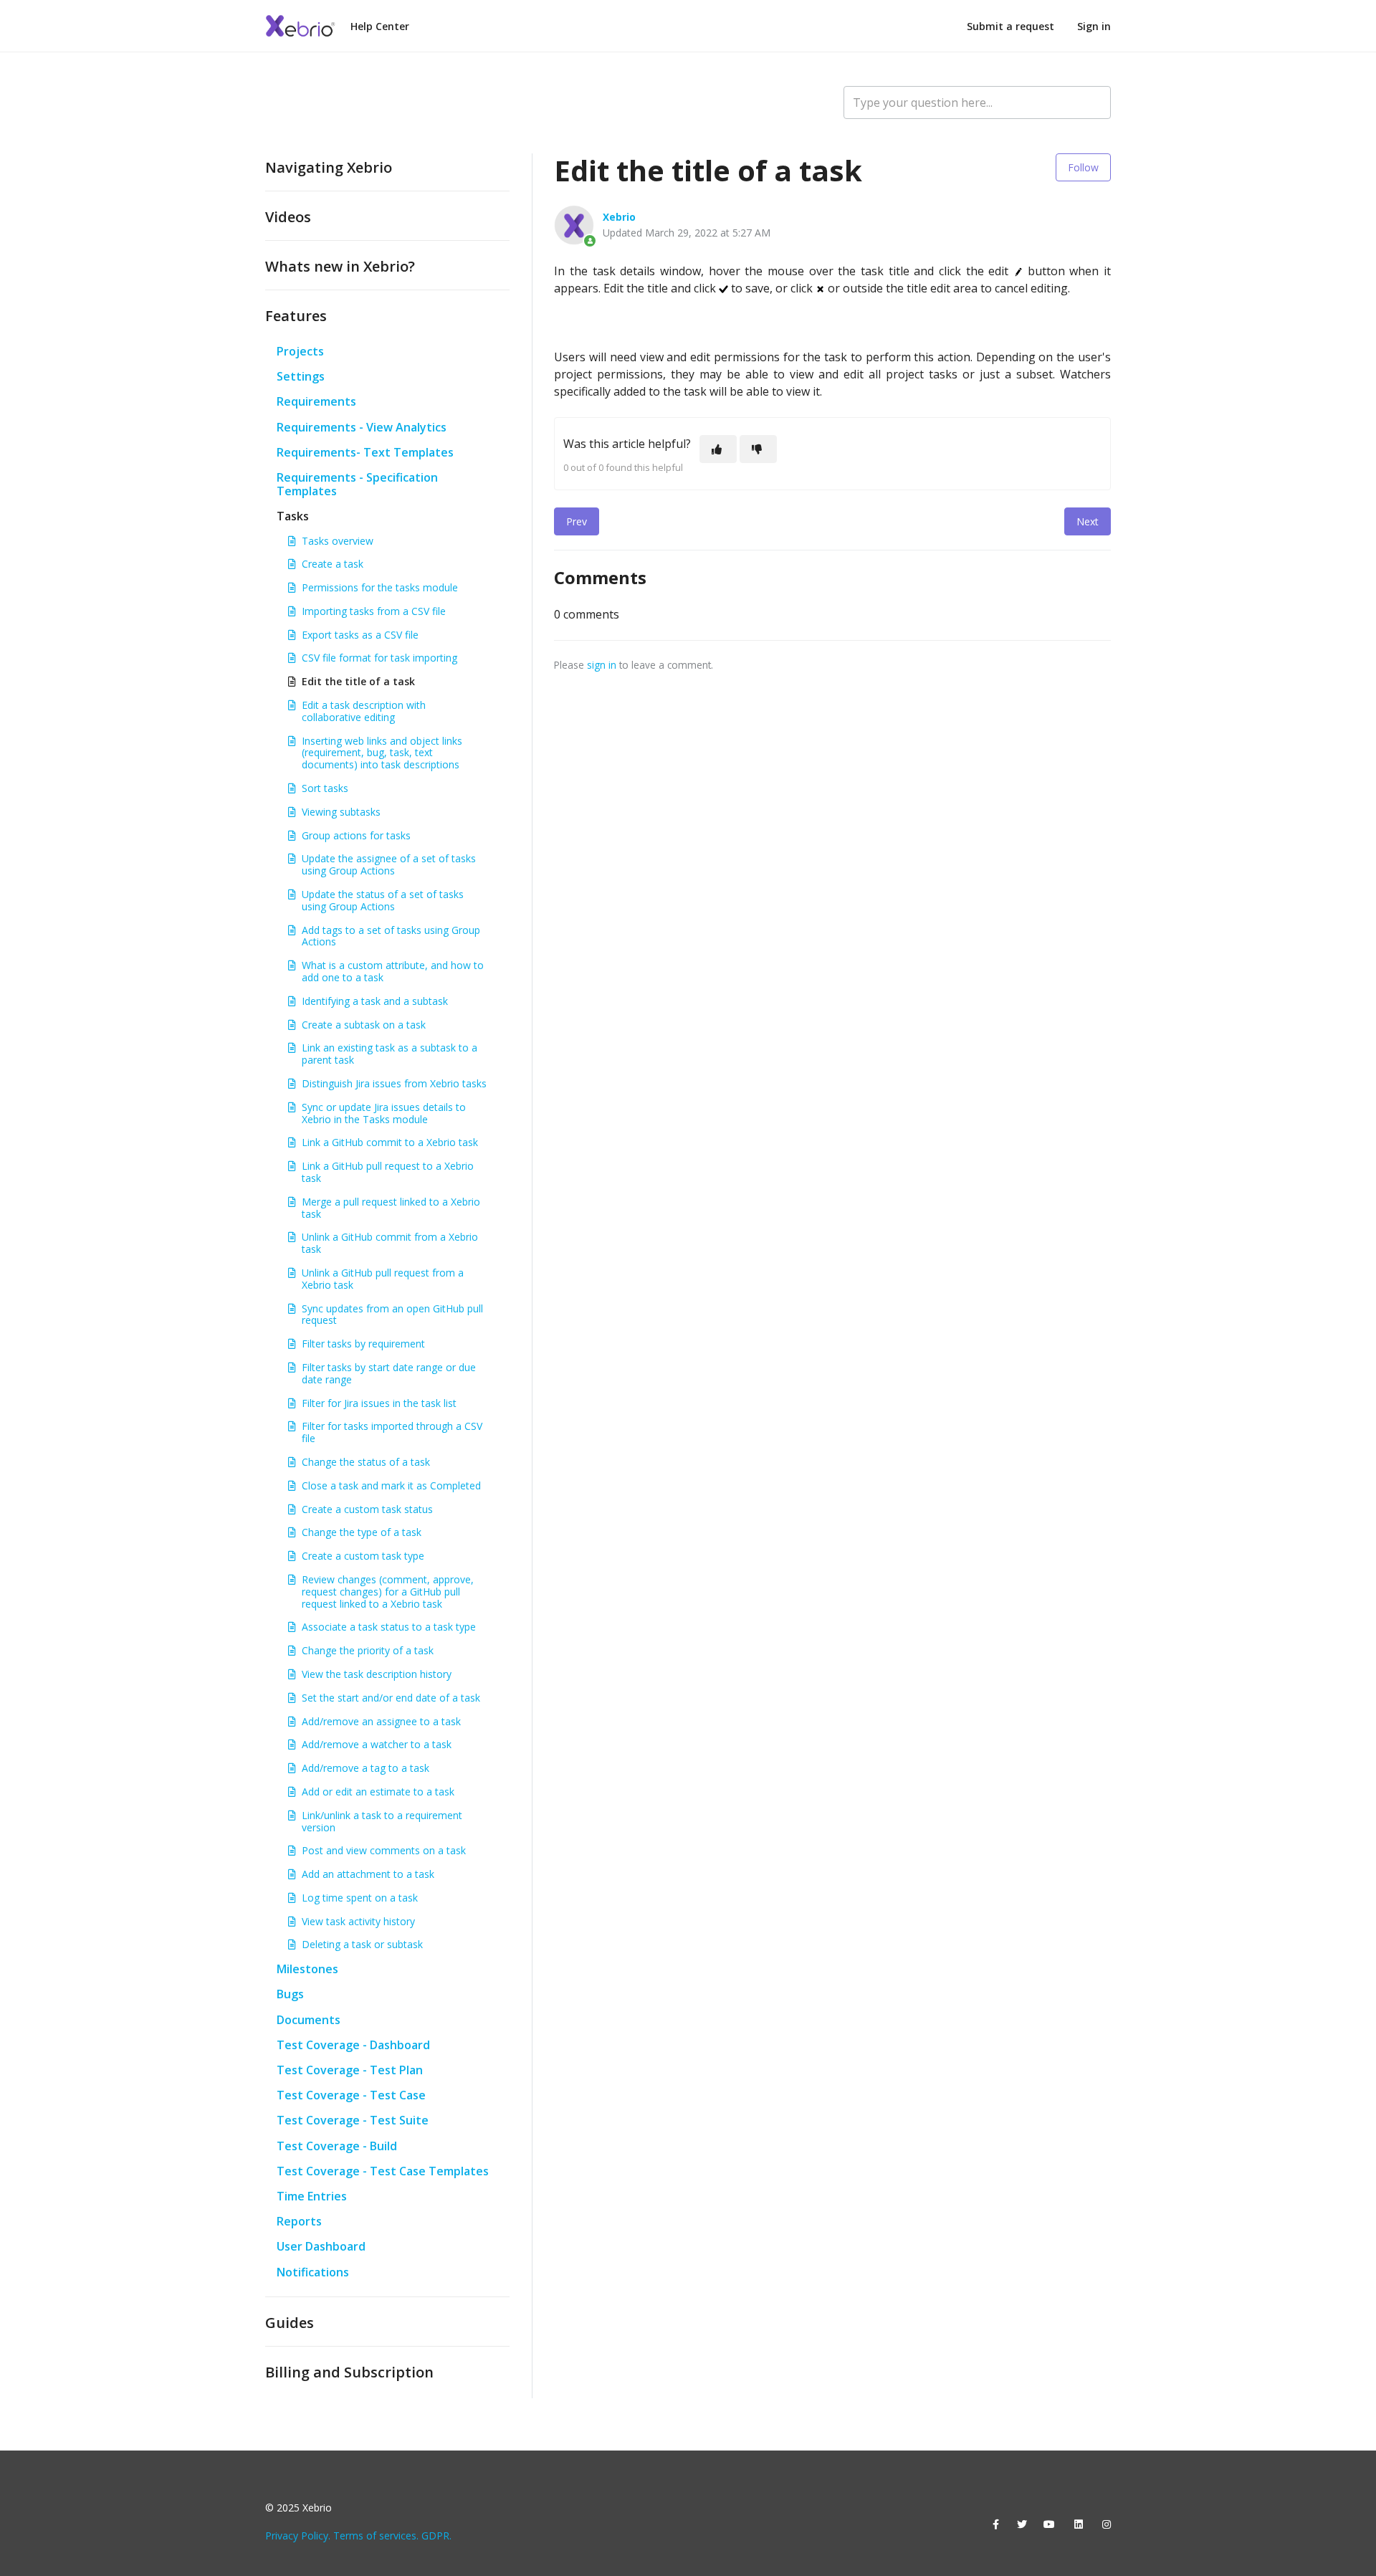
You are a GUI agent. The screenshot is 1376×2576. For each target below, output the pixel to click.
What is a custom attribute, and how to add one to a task (393, 971)
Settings (301, 376)
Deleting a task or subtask (362, 1944)
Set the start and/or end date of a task (391, 1698)
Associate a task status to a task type (389, 1627)
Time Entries (312, 2196)
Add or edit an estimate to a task (378, 1792)
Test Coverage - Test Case (351, 2095)
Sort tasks (325, 788)
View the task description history (377, 1674)
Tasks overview (338, 541)
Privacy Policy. (298, 2536)
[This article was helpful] (718, 449)
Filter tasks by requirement (363, 1344)
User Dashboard (321, 2246)
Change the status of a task (366, 1462)
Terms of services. (376, 2536)
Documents (309, 2020)
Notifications (313, 2272)
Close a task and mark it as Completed (391, 1485)
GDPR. (436, 2536)
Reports (299, 2221)
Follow (1083, 167)
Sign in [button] (1094, 26)
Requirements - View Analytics (362, 427)
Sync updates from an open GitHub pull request (392, 1315)
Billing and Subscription (349, 2372)
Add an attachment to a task (368, 1874)
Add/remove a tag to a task (365, 1768)
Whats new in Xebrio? (340, 266)
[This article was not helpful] (758, 449)
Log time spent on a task (360, 1898)
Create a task (333, 564)
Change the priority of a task (368, 1650)
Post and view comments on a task (384, 1850)
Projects (300, 351)
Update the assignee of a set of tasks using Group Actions (389, 864)
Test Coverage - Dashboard (353, 2045)
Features (296, 316)
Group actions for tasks (356, 835)
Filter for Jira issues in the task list (379, 1403)
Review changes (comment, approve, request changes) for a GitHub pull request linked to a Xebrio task (388, 1592)
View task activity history (358, 1921)
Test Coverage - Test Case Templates (383, 2171)
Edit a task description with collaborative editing (364, 711)
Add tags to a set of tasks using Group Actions (391, 936)
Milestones (307, 1969)
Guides (290, 2323)
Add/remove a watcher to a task (377, 1744)
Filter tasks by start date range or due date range (389, 1373)
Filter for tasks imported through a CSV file (392, 1432)
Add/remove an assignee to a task (381, 1721)
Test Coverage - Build (337, 2146)
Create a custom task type (363, 1556)
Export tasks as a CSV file (360, 635)
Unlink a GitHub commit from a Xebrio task (390, 1243)
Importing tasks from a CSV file (374, 611)
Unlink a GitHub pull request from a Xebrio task (383, 1279)
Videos (288, 217)
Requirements (316, 401)
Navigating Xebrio (329, 167)
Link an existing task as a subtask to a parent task (390, 1054)
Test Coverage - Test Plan (350, 2070)
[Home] (301, 26)
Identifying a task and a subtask (375, 1001)
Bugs (290, 1994)
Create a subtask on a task (364, 1025)
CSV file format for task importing (379, 658)
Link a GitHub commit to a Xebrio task (390, 1142)
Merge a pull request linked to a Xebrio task (391, 1208)
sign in (602, 665)
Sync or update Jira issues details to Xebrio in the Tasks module (384, 1113)
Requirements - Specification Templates (357, 484)
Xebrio (619, 217)
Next (1088, 521)
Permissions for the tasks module (380, 587)
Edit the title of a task (358, 681)
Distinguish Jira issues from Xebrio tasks (394, 1083)
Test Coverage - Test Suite (353, 2120)
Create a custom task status (367, 1509)
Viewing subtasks (341, 812)
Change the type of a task (362, 1532)
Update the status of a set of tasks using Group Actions (383, 900)
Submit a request (1010, 26)
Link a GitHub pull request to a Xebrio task (388, 1172)
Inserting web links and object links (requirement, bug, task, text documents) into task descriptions (382, 753)
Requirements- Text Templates (365, 452)
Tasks (293, 516)
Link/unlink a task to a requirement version (382, 1821)
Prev (577, 521)
